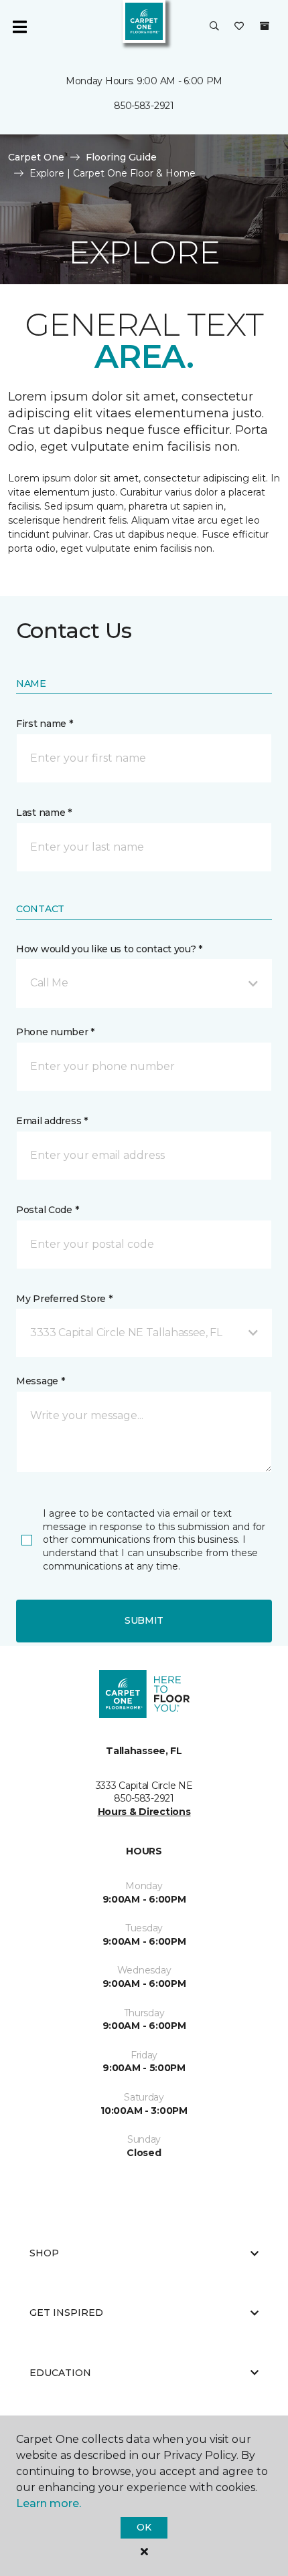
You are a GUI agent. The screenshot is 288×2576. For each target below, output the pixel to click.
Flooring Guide (121, 157)
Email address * (52, 1121)
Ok (144, 2527)
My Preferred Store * (64, 1299)
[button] (214, 27)
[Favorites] (239, 27)
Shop (44, 2253)
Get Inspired (66, 2313)
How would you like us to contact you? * (109, 949)
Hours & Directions (144, 1812)
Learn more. (49, 2503)
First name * (45, 724)
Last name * (44, 813)
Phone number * (55, 1032)
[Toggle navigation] (19, 27)
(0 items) (265, 26)
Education (60, 2373)
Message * (40, 1381)
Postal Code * (47, 1210)
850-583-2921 (144, 106)
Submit (144, 1620)
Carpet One (36, 157)
